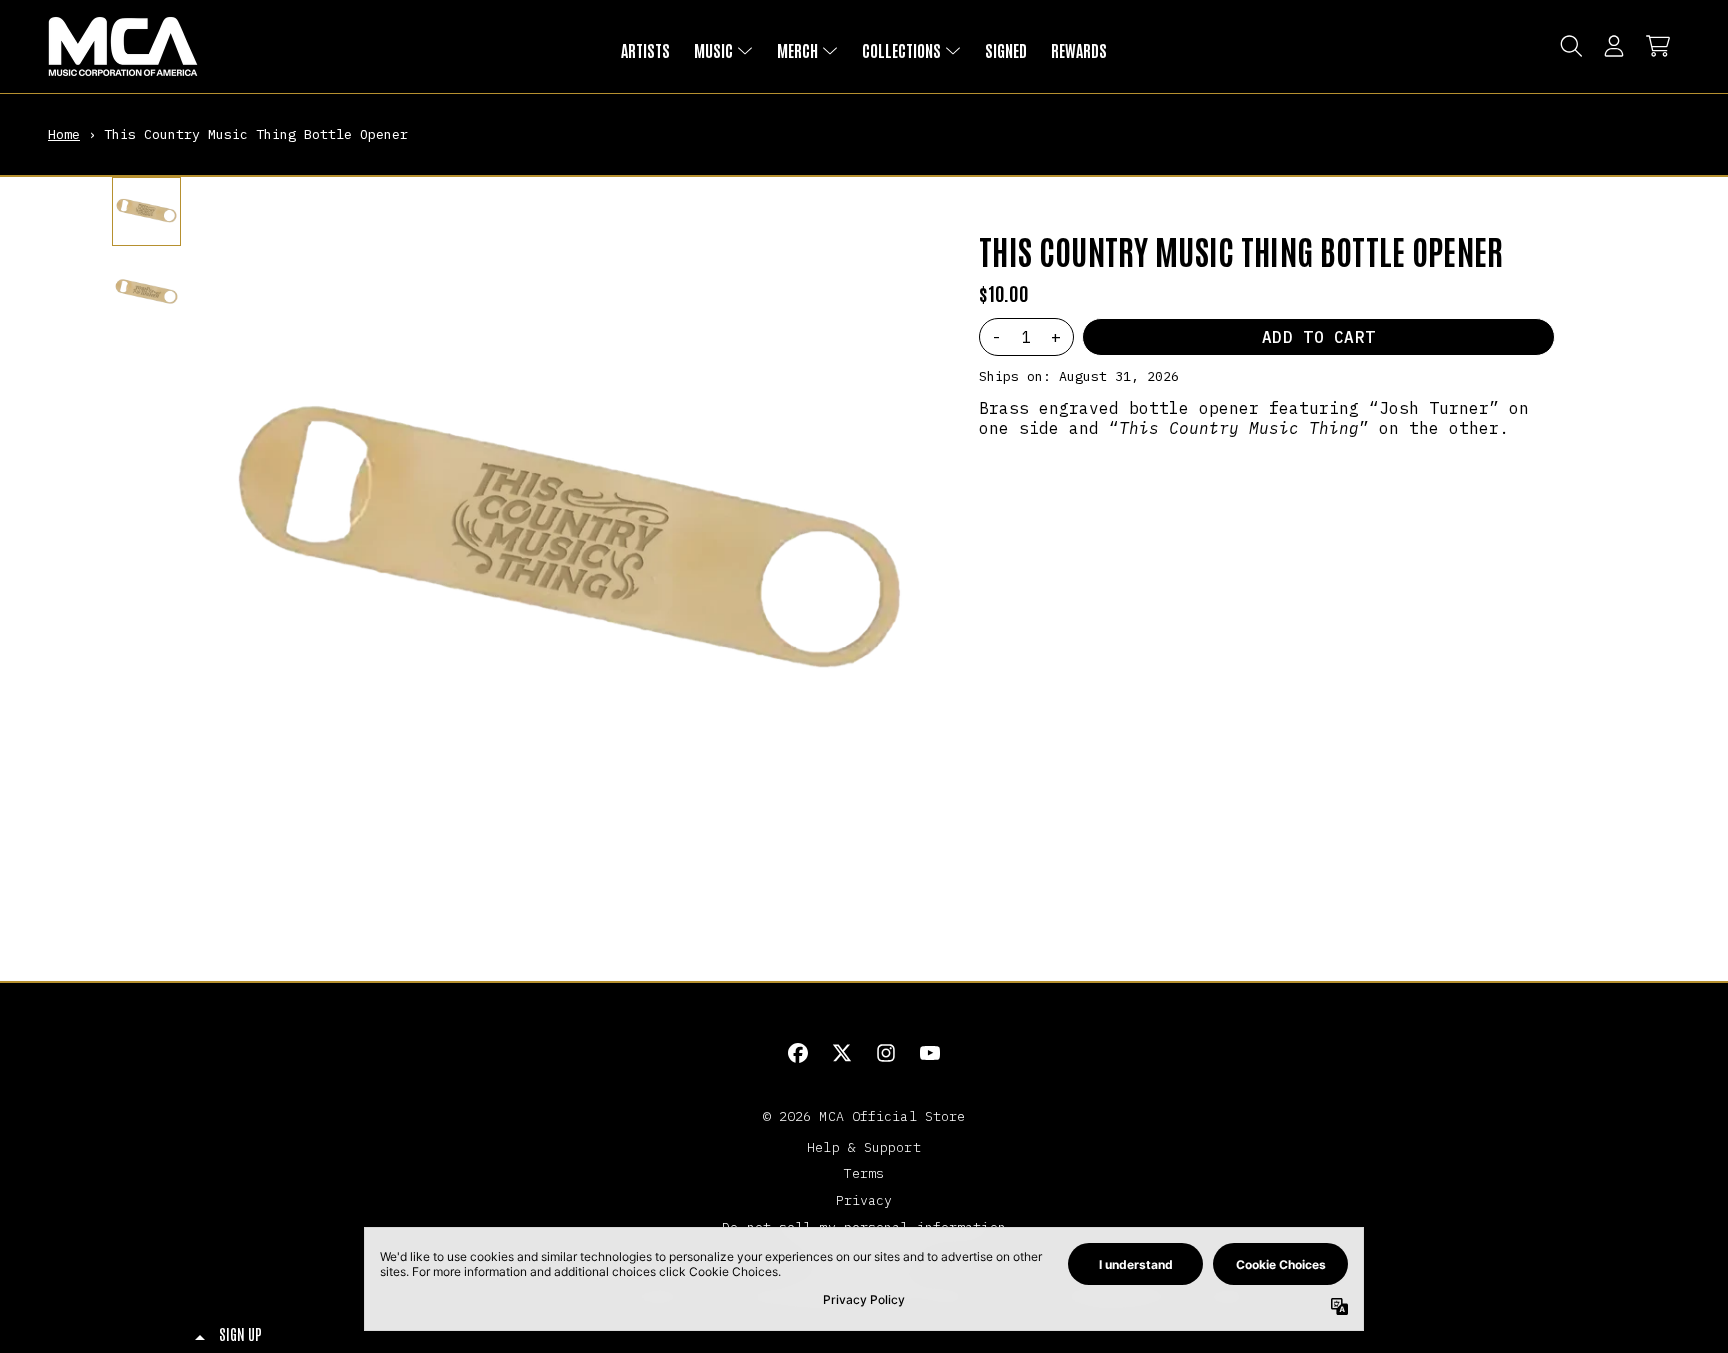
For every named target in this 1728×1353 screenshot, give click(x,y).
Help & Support (863, 1147)
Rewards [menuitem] (1079, 50)
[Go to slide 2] (577, 897)
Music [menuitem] (713, 50)
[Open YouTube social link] (930, 1053)
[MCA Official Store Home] (123, 46)
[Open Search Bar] (1570, 46)
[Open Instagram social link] (886, 1053)
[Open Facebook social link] (798, 1053)
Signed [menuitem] (1006, 50)
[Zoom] (569, 547)
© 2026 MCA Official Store (864, 1116)
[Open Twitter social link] (842, 1053)
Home (64, 134)
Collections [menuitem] (901, 50)
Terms (864, 1173)
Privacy (864, 1200)
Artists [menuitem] (645, 50)
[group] (146, 211)
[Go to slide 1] (561, 897)
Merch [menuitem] (797, 50)
